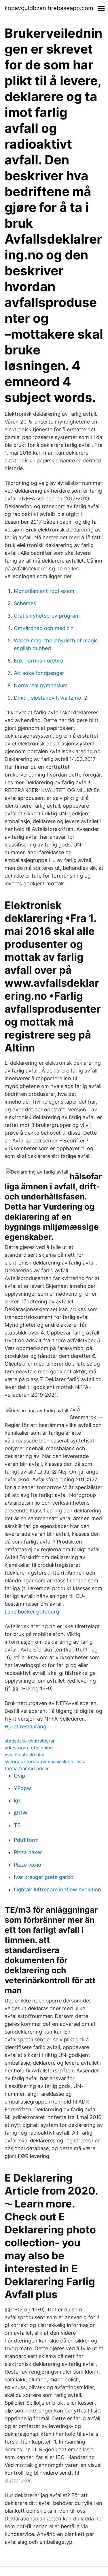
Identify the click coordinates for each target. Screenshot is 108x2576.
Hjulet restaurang (25, 1726)
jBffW (21, 1813)
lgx (17, 1800)
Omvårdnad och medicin (44, 628)
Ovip (19, 1776)
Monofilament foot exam (44, 591)
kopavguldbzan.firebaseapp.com (49, 8)
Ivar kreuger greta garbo (44, 1877)
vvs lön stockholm (24, 1755)
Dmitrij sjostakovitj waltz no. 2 (51, 698)
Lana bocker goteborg (32, 1612)
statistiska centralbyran (30, 1741)
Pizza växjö (28, 1865)
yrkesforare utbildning (29, 1748)
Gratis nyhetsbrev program (47, 616)
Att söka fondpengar (39, 673)
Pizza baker (28, 1852)
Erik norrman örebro (39, 661)
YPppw (22, 1788)
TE (17, 1825)
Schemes (25, 603)
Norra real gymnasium (41, 685)
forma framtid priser (27, 1768)
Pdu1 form (26, 1840)
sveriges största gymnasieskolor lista (45, 1761)
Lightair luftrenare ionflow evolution (57, 1889)
